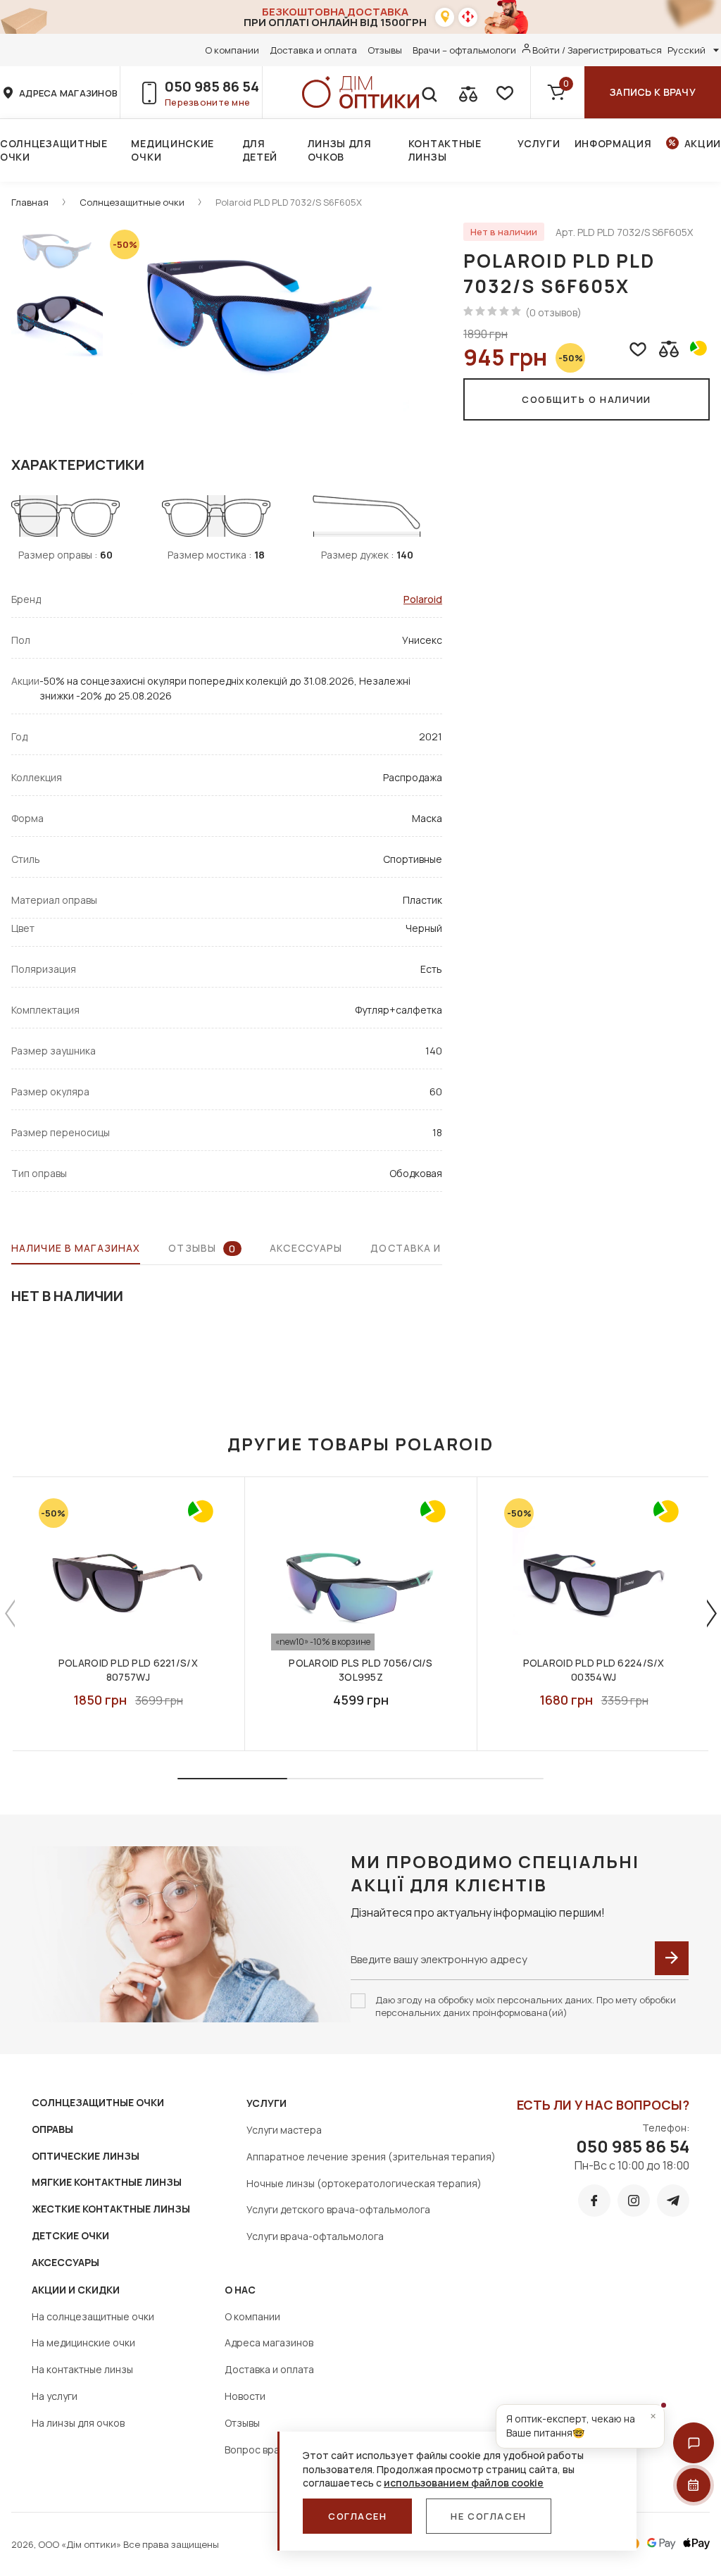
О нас (240, 2290)
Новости (245, 2396)
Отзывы (385, 50)
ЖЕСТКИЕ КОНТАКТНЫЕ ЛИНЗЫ (111, 2209)
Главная (30, 202)
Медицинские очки (173, 150)
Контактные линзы (445, 150)
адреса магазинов (68, 93)
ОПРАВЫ (52, 2129)
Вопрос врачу (257, 2450)
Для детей (260, 150)
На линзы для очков (78, 2423)
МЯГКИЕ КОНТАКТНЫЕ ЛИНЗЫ (107, 2182)
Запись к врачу (653, 92)
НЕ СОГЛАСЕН (488, 2516)
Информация (613, 143)
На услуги (55, 2396)
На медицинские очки (83, 2342)
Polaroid (423, 599)
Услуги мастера (284, 2130)
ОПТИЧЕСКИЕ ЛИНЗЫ (86, 2156)
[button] (694, 2443)
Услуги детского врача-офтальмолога (338, 2209)
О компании (232, 50)
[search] (429, 92)
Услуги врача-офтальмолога (315, 2236)
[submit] (672, 1958)
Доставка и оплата (313, 50)
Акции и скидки (76, 2290)
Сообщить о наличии (587, 399)
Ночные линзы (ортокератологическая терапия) (364, 2183)
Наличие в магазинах (76, 1248)
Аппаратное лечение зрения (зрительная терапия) (371, 2157)
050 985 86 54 (212, 86)
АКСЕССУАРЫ (65, 2262)
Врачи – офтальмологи (464, 50)
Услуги (539, 143)
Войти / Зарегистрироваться (597, 50)
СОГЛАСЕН (357, 2516)
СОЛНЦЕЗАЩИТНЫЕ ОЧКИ (98, 2102)
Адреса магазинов (269, 2342)
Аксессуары (306, 1248)
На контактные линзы (82, 2369)
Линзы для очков (340, 150)
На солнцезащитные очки (93, 2316)
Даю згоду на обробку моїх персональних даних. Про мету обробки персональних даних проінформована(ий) (526, 2006)
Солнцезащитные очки (54, 150)
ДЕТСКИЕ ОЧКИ (70, 2235)
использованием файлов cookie (464, 2483)
